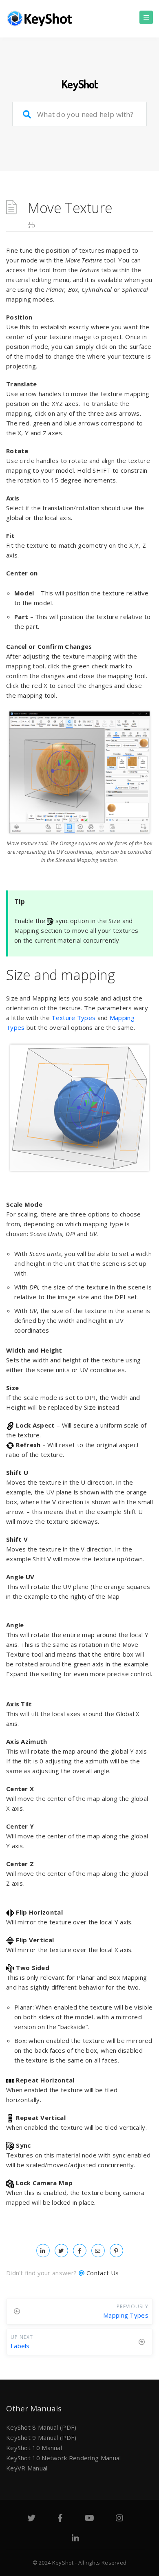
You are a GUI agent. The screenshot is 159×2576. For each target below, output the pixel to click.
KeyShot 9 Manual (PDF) (41, 2437)
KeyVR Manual (27, 2468)
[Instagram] (119, 2519)
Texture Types (73, 1018)
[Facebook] (60, 2519)
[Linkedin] (75, 2539)
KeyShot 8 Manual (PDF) (41, 2427)
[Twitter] (31, 2519)
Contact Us (103, 2273)
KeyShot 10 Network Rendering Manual (64, 2458)
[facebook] (80, 2250)
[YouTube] (89, 2519)
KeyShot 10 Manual (34, 2448)
